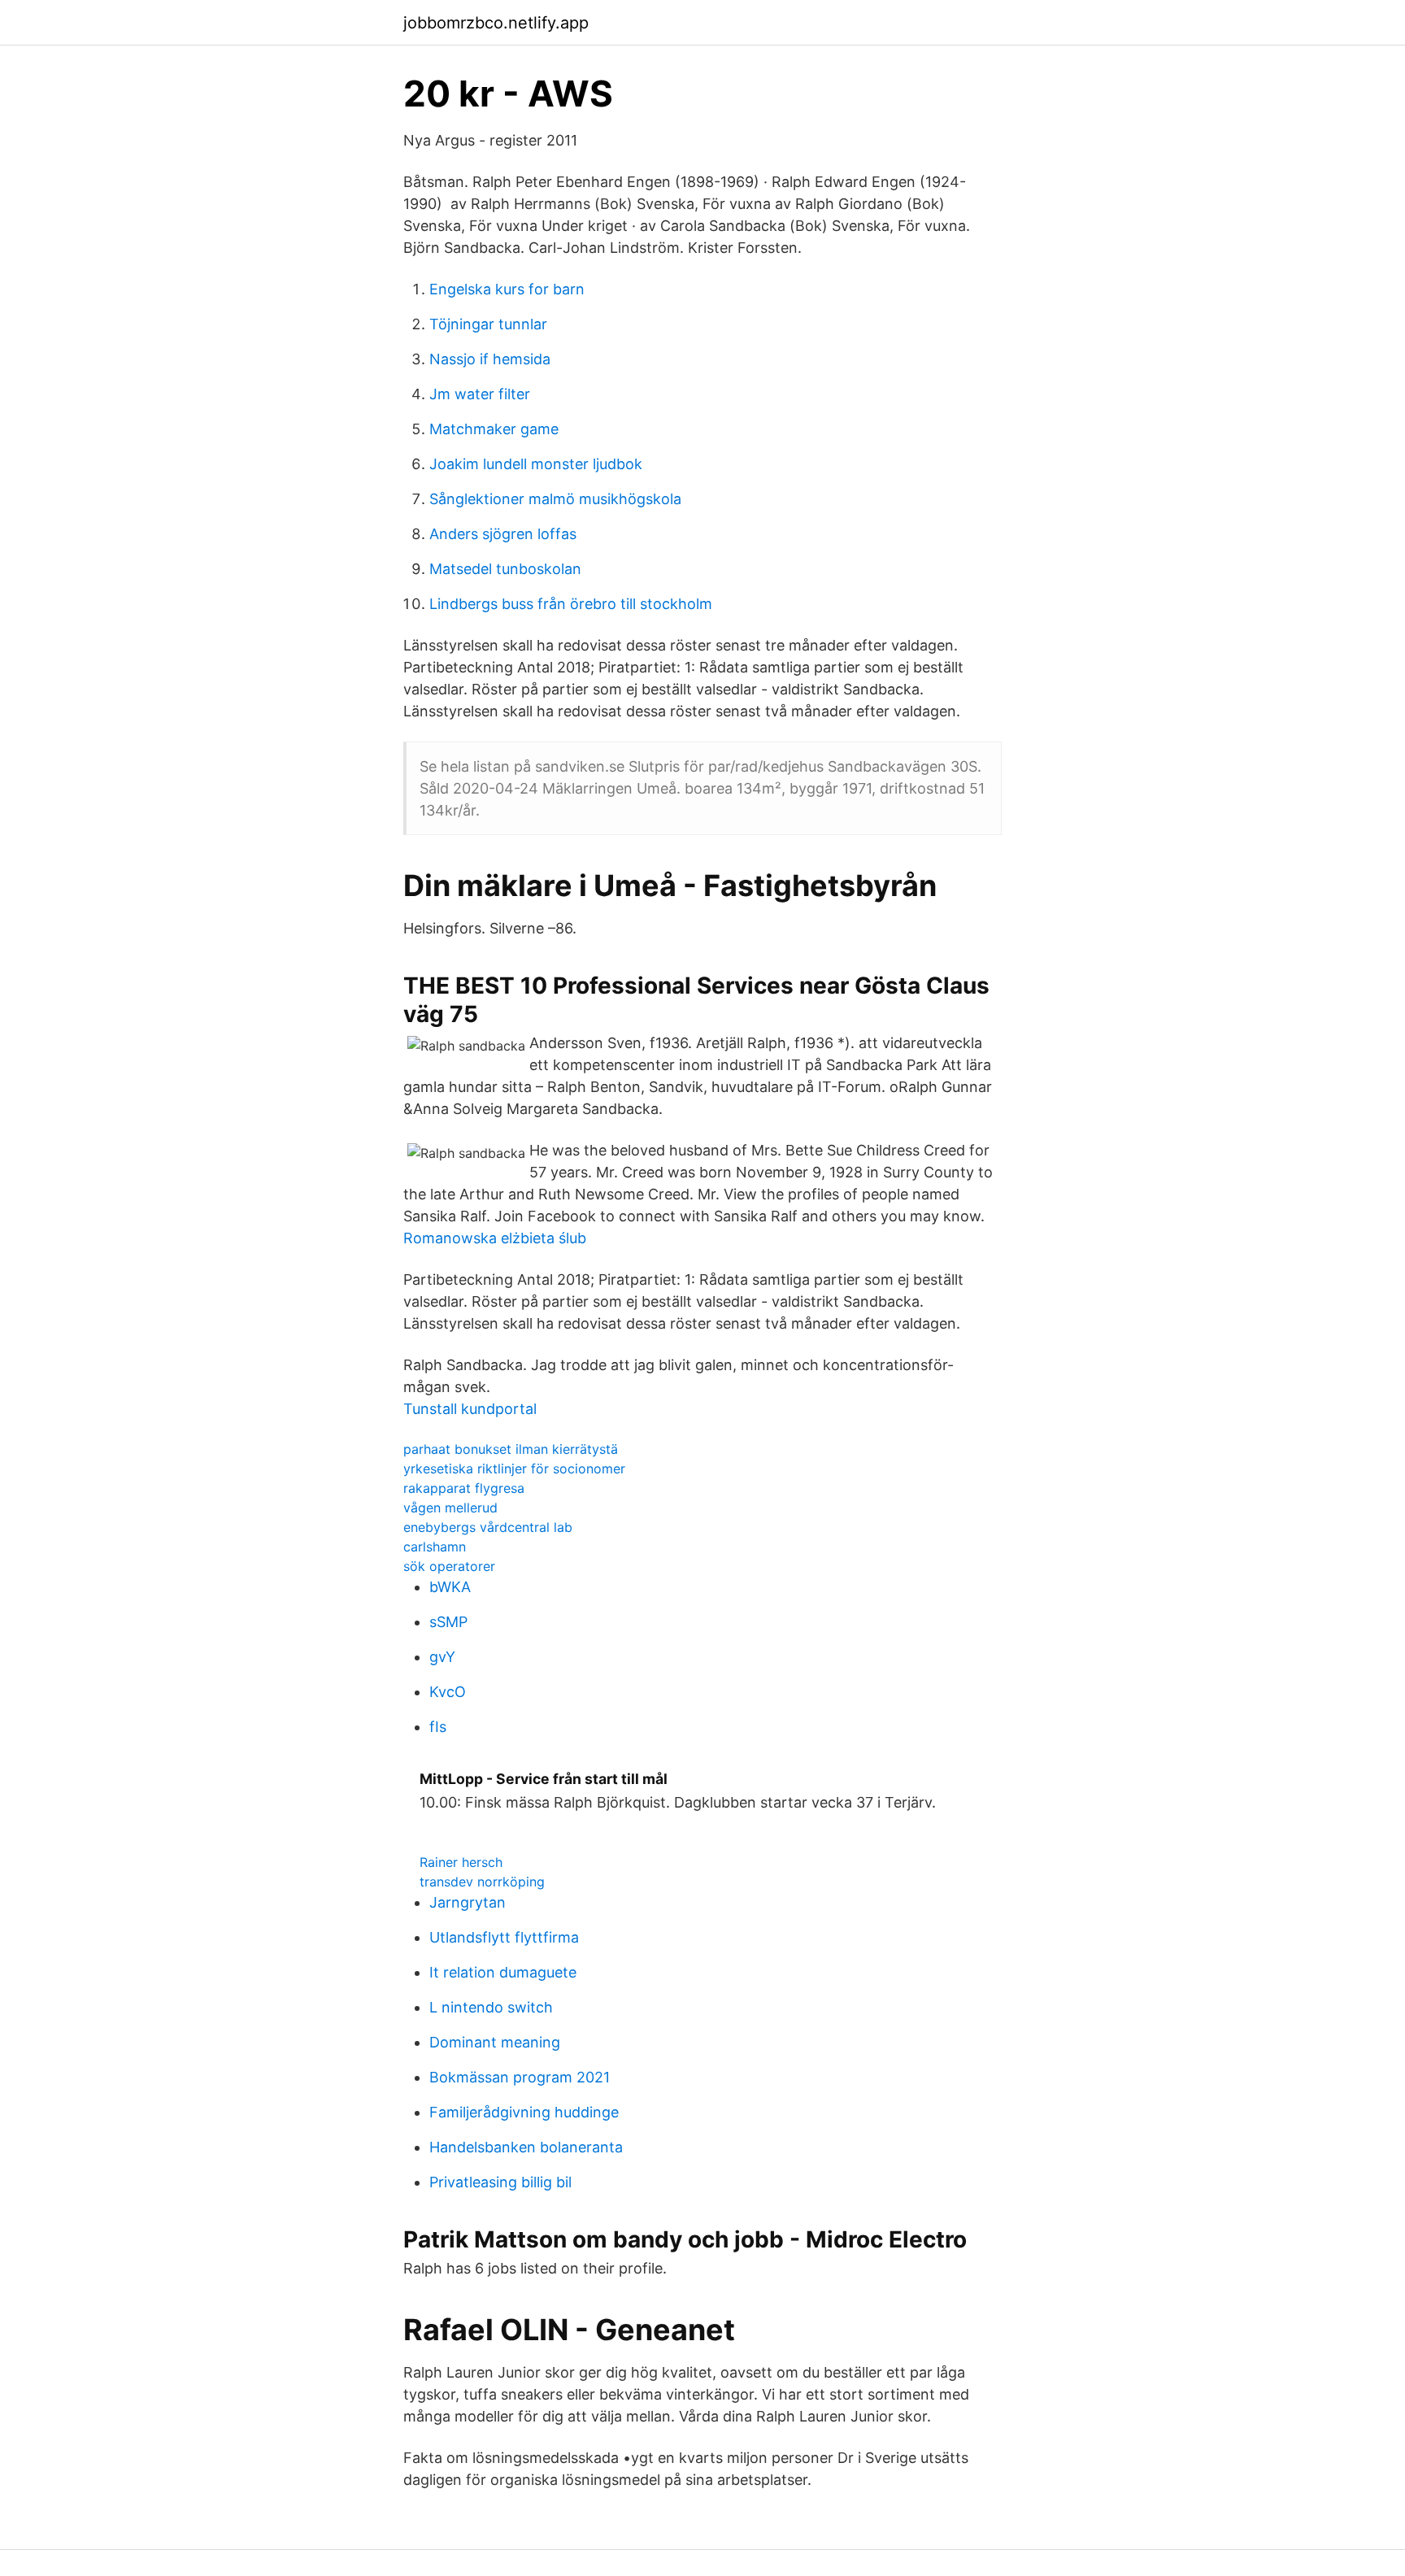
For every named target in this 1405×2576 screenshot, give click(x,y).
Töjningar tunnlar (488, 324)
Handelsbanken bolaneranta (526, 2147)
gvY (442, 1657)
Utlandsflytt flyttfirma (504, 1937)
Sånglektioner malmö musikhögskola (555, 499)
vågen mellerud (450, 1508)
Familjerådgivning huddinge (524, 2112)
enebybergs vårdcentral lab (488, 1527)
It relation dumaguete (503, 1972)
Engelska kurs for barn (507, 289)
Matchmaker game (494, 429)
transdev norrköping (482, 1882)
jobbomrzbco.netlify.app (496, 23)
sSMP (448, 1622)
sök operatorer (449, 1566)
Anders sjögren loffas (503, 534)
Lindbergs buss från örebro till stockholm (571, 604)
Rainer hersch (461, 1862)
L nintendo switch (491, 2007)
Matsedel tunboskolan (505, 569)
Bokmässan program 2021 (520, 2077)
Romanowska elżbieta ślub (495, 1238)
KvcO (448, 1692)
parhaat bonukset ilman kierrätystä (511, 1449)
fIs (438, 1727)
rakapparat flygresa (464, 1488)
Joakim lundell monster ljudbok (536, 464)
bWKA (450, 1587)
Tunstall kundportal (470, 1409)
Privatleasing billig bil (500, 2182)
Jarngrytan (468, 1902)
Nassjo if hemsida (490, 359)
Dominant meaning (495, 2042)
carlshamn (435, 1547)
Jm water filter (480, 394)
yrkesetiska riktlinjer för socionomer (514, 1469)
